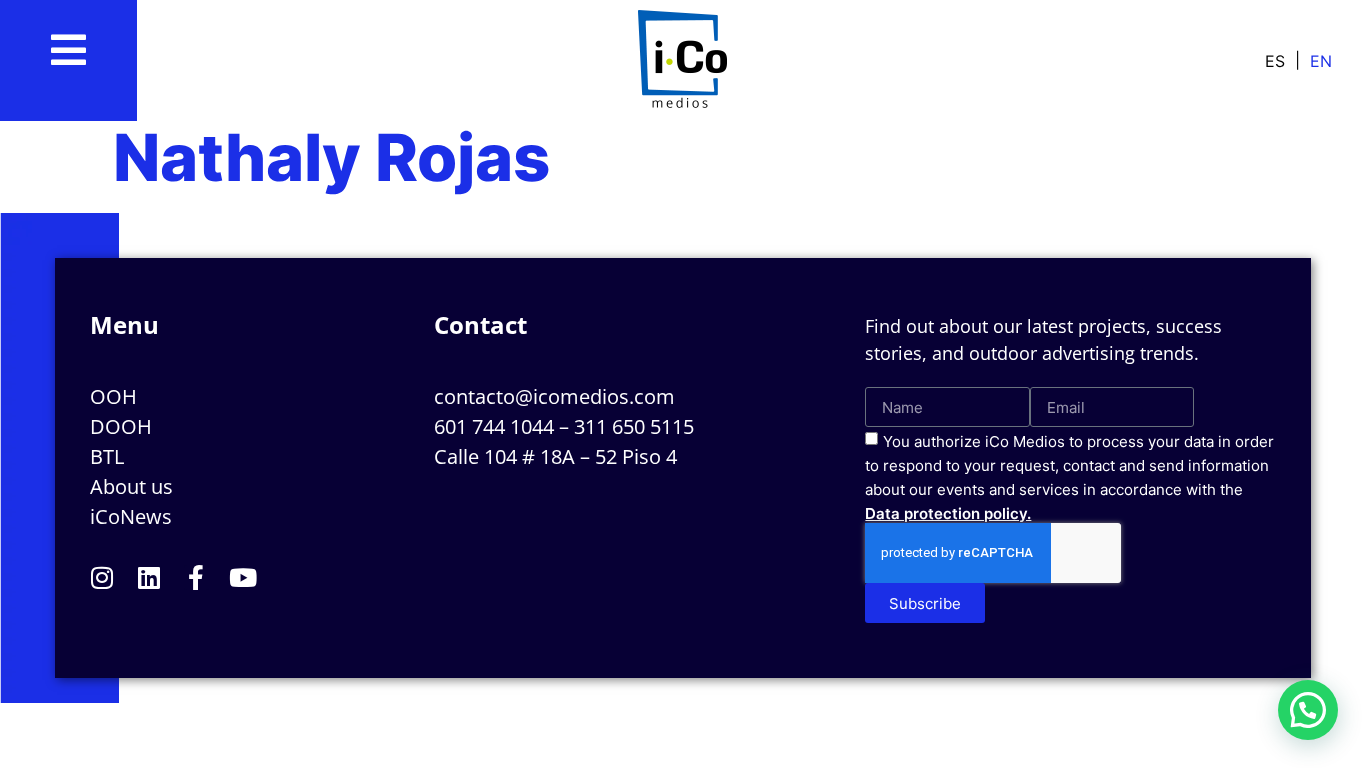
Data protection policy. (948, 513)
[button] (1308, 710)
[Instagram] (102, 577)
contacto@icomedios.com (554, 396)
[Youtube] (243, 577)
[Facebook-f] (196, 577)
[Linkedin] (149, 577)
